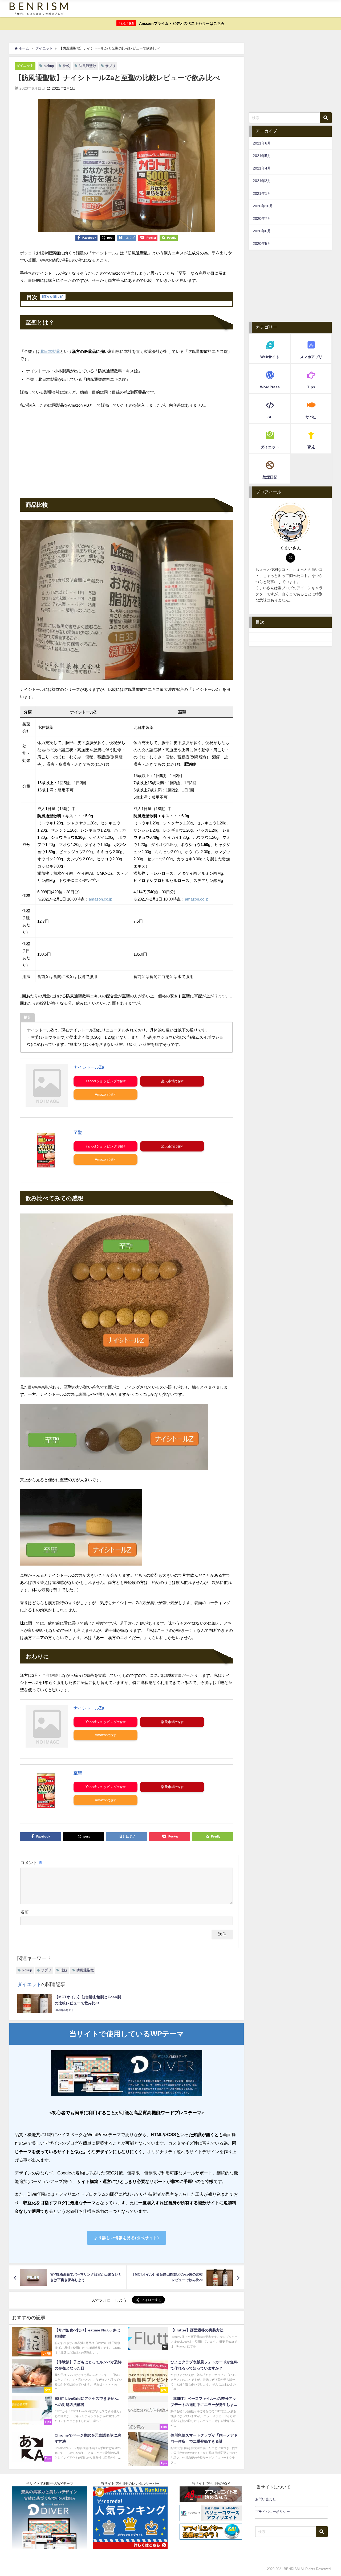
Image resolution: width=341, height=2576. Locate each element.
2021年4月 (262, 168)
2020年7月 (262, 218)
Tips (311, 387)
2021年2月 (262, 181)
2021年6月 (262, 143)
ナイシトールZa (89, 1067)
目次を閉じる (53, 297)
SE (270, 417)
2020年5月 (262, 243)
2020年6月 (262, 231)
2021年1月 (262, 193)
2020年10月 (263, 206)
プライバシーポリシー (273, 2512)
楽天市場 (168, 1081)
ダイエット (25, 66)
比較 (66, 66)
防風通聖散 (88, 66)
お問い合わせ (266, 2499)
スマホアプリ (311, 357)
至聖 (78, 1132)
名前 (25, 1912)
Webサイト (270, 357)
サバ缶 (311, 417)
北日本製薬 (50, 351)
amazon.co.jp (100, 899)
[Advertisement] (127, 452)
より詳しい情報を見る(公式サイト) (127, 2238)
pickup (49, 66)
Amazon (101, 1094)
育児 (311, 447)
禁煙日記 (270, 477)
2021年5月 (262, 156)
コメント (31, 1863)
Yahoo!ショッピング (101, 1081)
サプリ (110, 66)
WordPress (270, 387)
